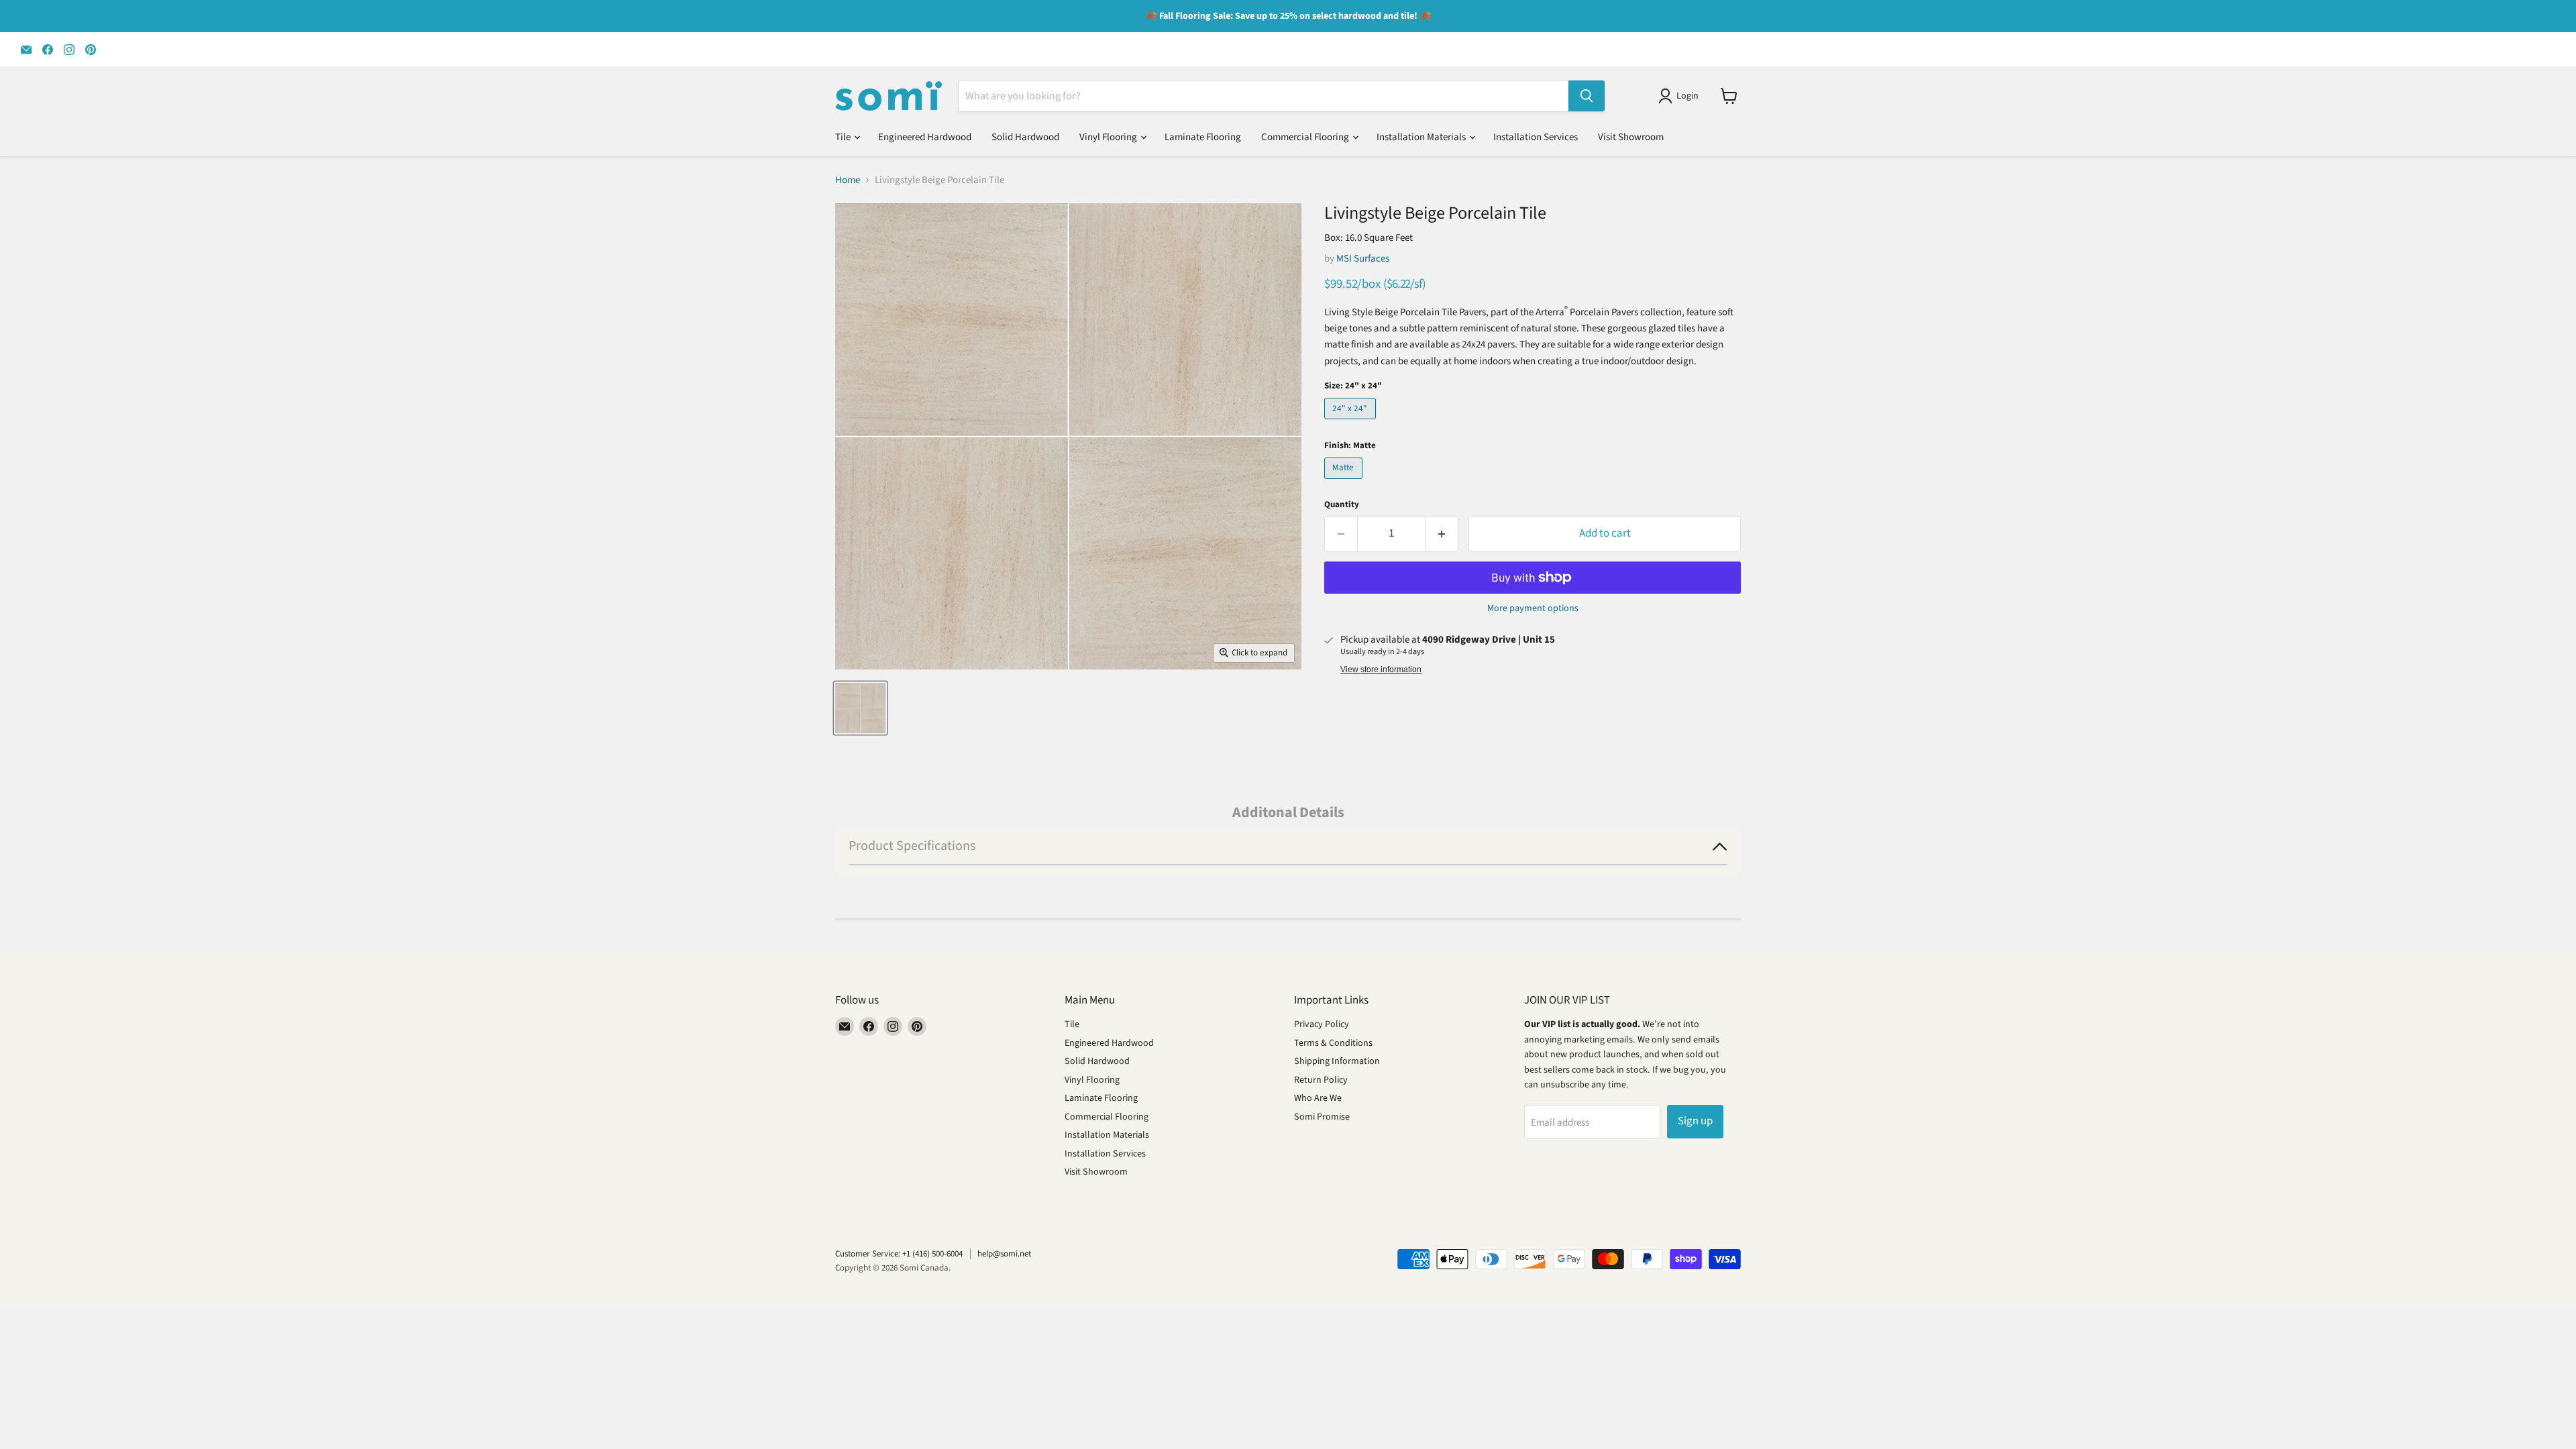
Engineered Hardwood (925, 137)
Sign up (1695, 1121)
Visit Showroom (1631, 137)
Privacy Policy (1322, 1024)
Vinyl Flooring (1109, 137)
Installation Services (1536, 137)
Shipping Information (1337, 1061)
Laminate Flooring (1203, 137)
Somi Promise (1322, 1117)
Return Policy (1321, 1080)
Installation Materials (1422, 137)
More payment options (1533, 608)
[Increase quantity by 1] (1443, 534)
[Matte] (1345, 483)
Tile (844, 137)
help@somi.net (1004, 1254)
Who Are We (1318, 1098)
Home (848, 180)
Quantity (1342, 505)
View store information (1381, 669)
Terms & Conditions (1333, 1043)
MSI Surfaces (1363, 259)
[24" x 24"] (1352, 423)
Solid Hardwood (1025, 137)
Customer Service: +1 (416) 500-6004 (899, 1254)
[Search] (1587, 96)
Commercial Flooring (1306, 137)
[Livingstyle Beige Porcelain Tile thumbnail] (860, 708)
